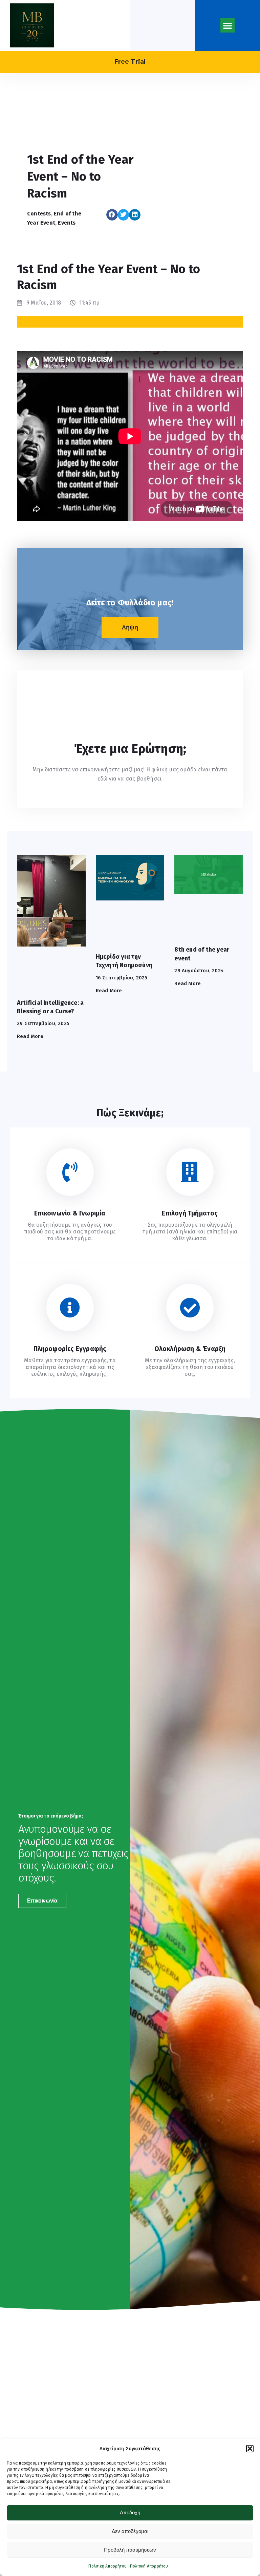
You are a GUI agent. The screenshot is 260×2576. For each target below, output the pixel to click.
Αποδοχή (130, 2512)
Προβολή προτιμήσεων (130, 2550)
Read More (30, 1036)
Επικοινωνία (42, 1901)
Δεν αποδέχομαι (130, 2531)
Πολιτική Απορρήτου (107, 2566)
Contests (39, 214)
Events (67, 223)
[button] (250, 2449)
